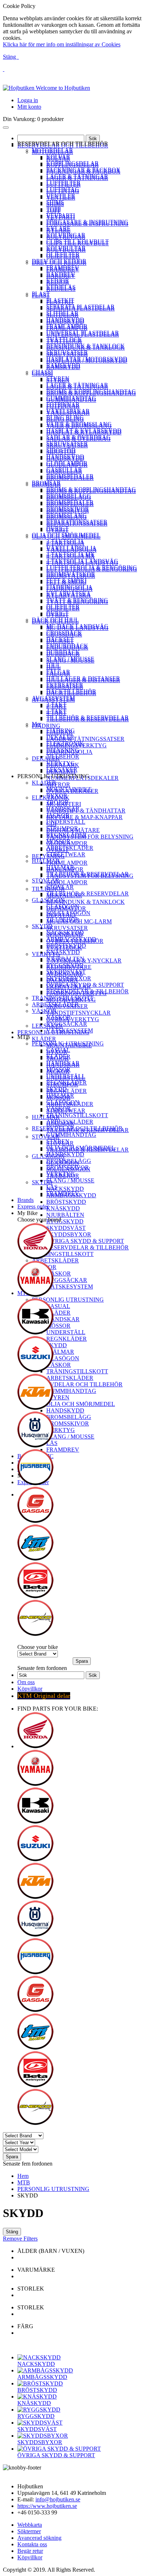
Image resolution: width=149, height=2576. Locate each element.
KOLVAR (58, 157)
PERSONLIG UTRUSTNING (68, 1043)
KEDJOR (58, 281)
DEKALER (60, 737)
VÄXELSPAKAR (68, 411)
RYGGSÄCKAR (67, 1024)
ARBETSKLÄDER (70, 848)
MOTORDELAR (52, 150)
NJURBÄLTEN (65, 959)
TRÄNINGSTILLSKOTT (63, 998)
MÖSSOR (58, 841)
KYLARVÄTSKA (69, 594)
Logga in (28, 100)
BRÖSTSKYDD (66, 946)
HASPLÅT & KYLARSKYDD (84, 431)
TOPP (54, 209)
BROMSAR (46, 483)
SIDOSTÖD (61, 450)
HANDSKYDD (65, 320)
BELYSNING (63, 750)
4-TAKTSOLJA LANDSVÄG (82, 561)
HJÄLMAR (46, 861)
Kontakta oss (32, 2544)
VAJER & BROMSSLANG (79, 424)
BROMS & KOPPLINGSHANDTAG (91, 391)
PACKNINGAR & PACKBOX (83, 170)
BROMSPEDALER (70, 476)
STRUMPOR (62, 828)
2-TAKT (56, 704)
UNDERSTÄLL (66, 822)
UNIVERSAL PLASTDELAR (83, 333)
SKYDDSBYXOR (69, 978)
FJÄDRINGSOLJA (69, 587)
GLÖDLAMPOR (67, 463)
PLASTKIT (60, 300)
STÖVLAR (46, 880)
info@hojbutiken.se (58, 2499)
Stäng (10, 57)
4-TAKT (56, 711)
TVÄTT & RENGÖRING (77, 600)
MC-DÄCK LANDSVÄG (77, 626)
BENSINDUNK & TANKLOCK (86, 346)
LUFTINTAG (63, 189)
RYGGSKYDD (65, 965)
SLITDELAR (62, 313)
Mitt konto (29, 107)
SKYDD (42, 926)
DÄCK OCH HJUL (55, 620)
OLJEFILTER (63, 254)
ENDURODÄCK (67, 646)
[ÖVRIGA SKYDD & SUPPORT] (59, 2449)
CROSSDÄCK (64, 633)
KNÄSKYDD (63, 952)
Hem (23, 2176)
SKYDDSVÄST (66, 972)
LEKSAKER (62, 770)
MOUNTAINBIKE (69, 789)
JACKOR (58, 815)
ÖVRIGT (58, 528)
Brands (25, 1200)
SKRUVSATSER (67, 352)
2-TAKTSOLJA (65, 541)
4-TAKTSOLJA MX (71, 554)
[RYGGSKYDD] (39, 2410)
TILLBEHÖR (63, 757)
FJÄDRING (61, 730)
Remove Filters (20, 2239)
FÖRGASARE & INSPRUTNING (87, 222)
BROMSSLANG (67, 515)
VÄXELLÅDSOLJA (71, 548)
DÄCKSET (60, 639)
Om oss (26, 1682)
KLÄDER (44, 783)
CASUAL (58, 1050)
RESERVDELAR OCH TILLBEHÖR (77, 1128)
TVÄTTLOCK (64, 339)
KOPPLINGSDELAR (73, 163)
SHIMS (55, 202)
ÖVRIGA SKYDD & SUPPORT (85, 985)
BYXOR (57, 796)
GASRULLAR (64, 470)
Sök (93, 139)
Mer (37, 724)
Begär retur (30, 2551)
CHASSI (42, 372)
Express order (33, 1206)
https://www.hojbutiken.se (47, 2506)
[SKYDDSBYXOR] (43, 2436)
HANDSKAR (63, 809)
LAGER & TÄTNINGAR (77, 176)
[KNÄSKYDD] (37, 2397)
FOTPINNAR (63, 404)
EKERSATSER (65, 685)
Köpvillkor (30, 1689)
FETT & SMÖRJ (66, 581)
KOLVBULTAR (66, 248)
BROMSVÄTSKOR (71, 574)
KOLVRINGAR (66, 235)
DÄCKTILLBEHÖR (71, 691)
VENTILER (61, 196)
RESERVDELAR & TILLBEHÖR (88, 991)
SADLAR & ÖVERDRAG (78, 437)
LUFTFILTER (63, 183)
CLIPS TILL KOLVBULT (78, 241)
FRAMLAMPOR (67, 326)
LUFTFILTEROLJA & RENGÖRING (92, 567)
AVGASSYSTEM (53, 698)
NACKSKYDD (65, 933)
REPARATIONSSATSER (77, 522)
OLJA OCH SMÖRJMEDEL (66, 535)
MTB (24, 2182)
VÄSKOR (44, 1011)
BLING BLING (65, 417)
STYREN (58, 378)
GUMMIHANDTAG (71, 398)
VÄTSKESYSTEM (70, 1030)
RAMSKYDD (63, 365)
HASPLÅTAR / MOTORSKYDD (87, 359)
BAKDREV (61, 274)
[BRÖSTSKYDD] (40, 2383)
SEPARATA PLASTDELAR (80, 307)
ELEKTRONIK (65, 744)
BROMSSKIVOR (68, 509)
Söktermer (29, 2531)
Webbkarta (30, 2525)
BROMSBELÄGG (69, 496)
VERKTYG (61, 763)
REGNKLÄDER (67, 835)
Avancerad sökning (39, 2538)
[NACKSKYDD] (39, 2357)
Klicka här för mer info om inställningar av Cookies (62, 44)
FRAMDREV (63, 268)
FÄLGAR (58, 672)
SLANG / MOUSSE (70, 659)
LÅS (52, 1187)
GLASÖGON (48, 900)
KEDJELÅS (61, 287)
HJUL (54, 665)
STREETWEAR (66, 854)
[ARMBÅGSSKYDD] (45, 2370)
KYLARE (58, 228)
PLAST (41, 294)
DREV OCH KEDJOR (59, 261)
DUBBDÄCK (63, 652)
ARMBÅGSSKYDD (71, 939)
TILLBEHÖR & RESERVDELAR (88, 717)
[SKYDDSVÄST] (40, 2423)
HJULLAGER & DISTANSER (83, 678)
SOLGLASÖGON (68, 913)
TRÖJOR (58, 802)
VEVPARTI (61, 215)
